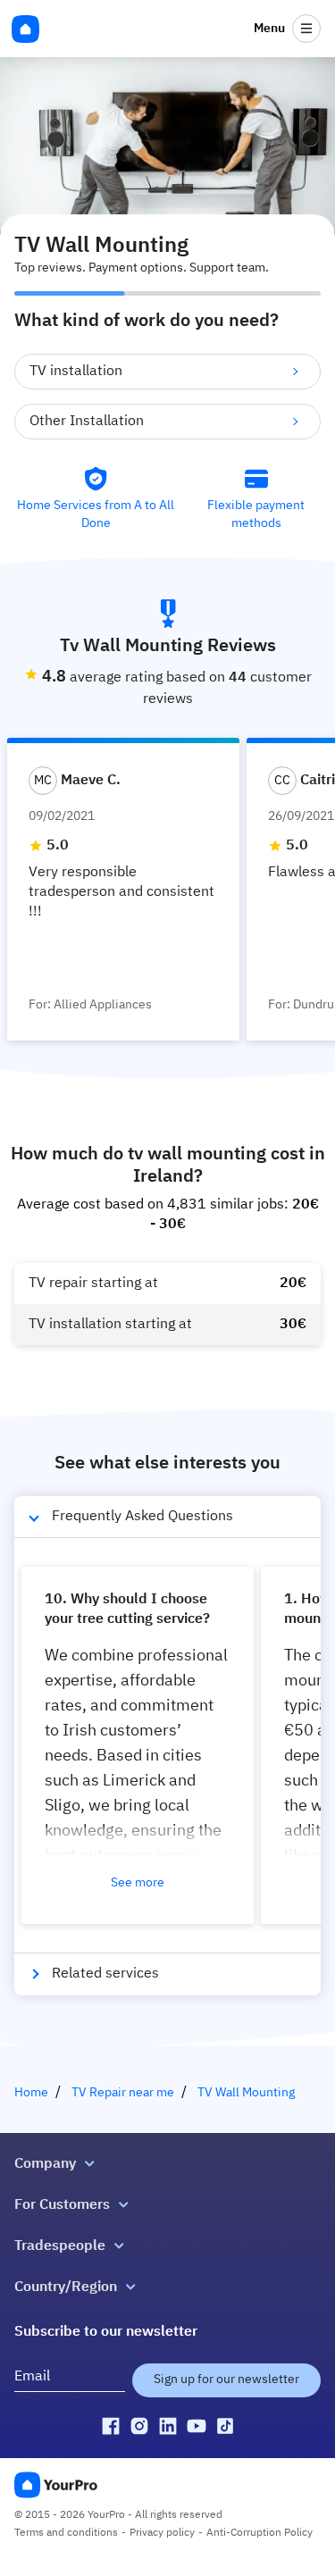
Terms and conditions (66, 2533)
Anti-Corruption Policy (260, 2533)
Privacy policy (162, 2533)
